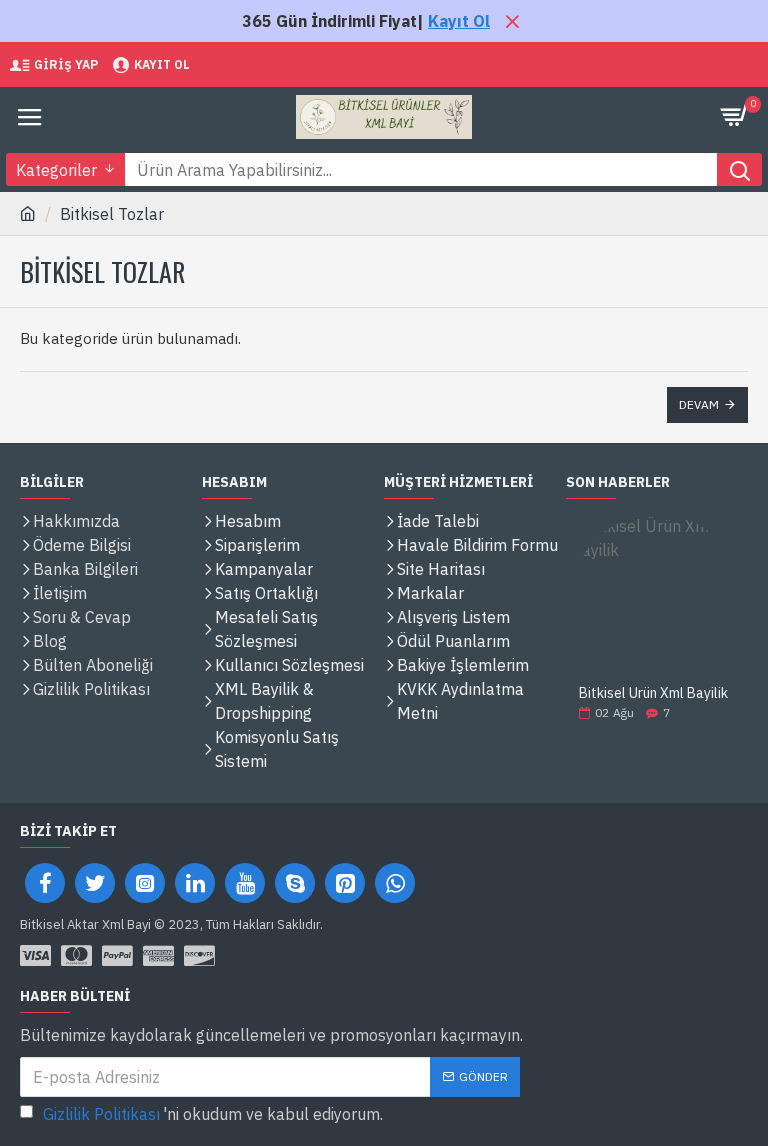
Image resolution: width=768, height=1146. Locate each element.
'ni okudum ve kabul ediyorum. (213, 1114)
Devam (699, 404)
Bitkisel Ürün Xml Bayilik (653, 693)
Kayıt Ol (459, 21)
